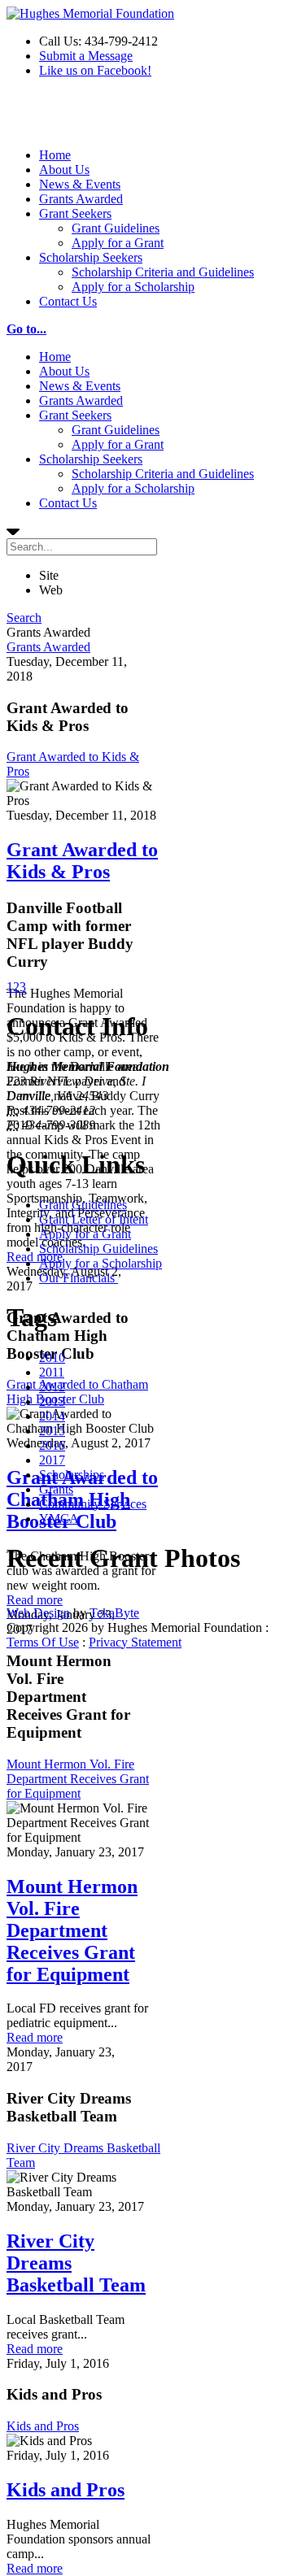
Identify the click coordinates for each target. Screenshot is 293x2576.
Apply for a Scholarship (133, 287)
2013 (52, 1401)
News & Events (80, 184)
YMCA (59, 1519)
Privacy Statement (135, 1642)
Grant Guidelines (116, 228)
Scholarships (72, 1475)
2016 (52, 1445)
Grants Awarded (81, 199)
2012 (52, 1387)
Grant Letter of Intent (94, 1219)
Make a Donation (51, 119)
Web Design (38, 1613)
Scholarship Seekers (91, 257)
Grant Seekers (75, 213)
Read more (35, 1257)
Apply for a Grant (118, 243)
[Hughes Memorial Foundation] (90, 13)
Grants (56, 1489)
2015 (52, 1431)
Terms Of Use (43, 1642)
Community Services (93, 1504)
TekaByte (114, 1613)
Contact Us (68, 301)
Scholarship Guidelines (98, 1249)
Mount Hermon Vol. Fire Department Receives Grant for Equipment (78, 1779)
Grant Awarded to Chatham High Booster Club (77, 1392)
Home (55, 155)
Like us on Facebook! (95, 70)
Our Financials (79, 1278)
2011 (52, 1372)
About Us (64, 170)
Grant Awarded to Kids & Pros (82, 861)
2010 (52, 1358)
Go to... (26, 329)
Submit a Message (86, 56)
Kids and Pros (43, 2426)
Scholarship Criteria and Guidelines (163, 272)
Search (24, 618)
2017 (52, 1460)
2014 (52, 1416)
